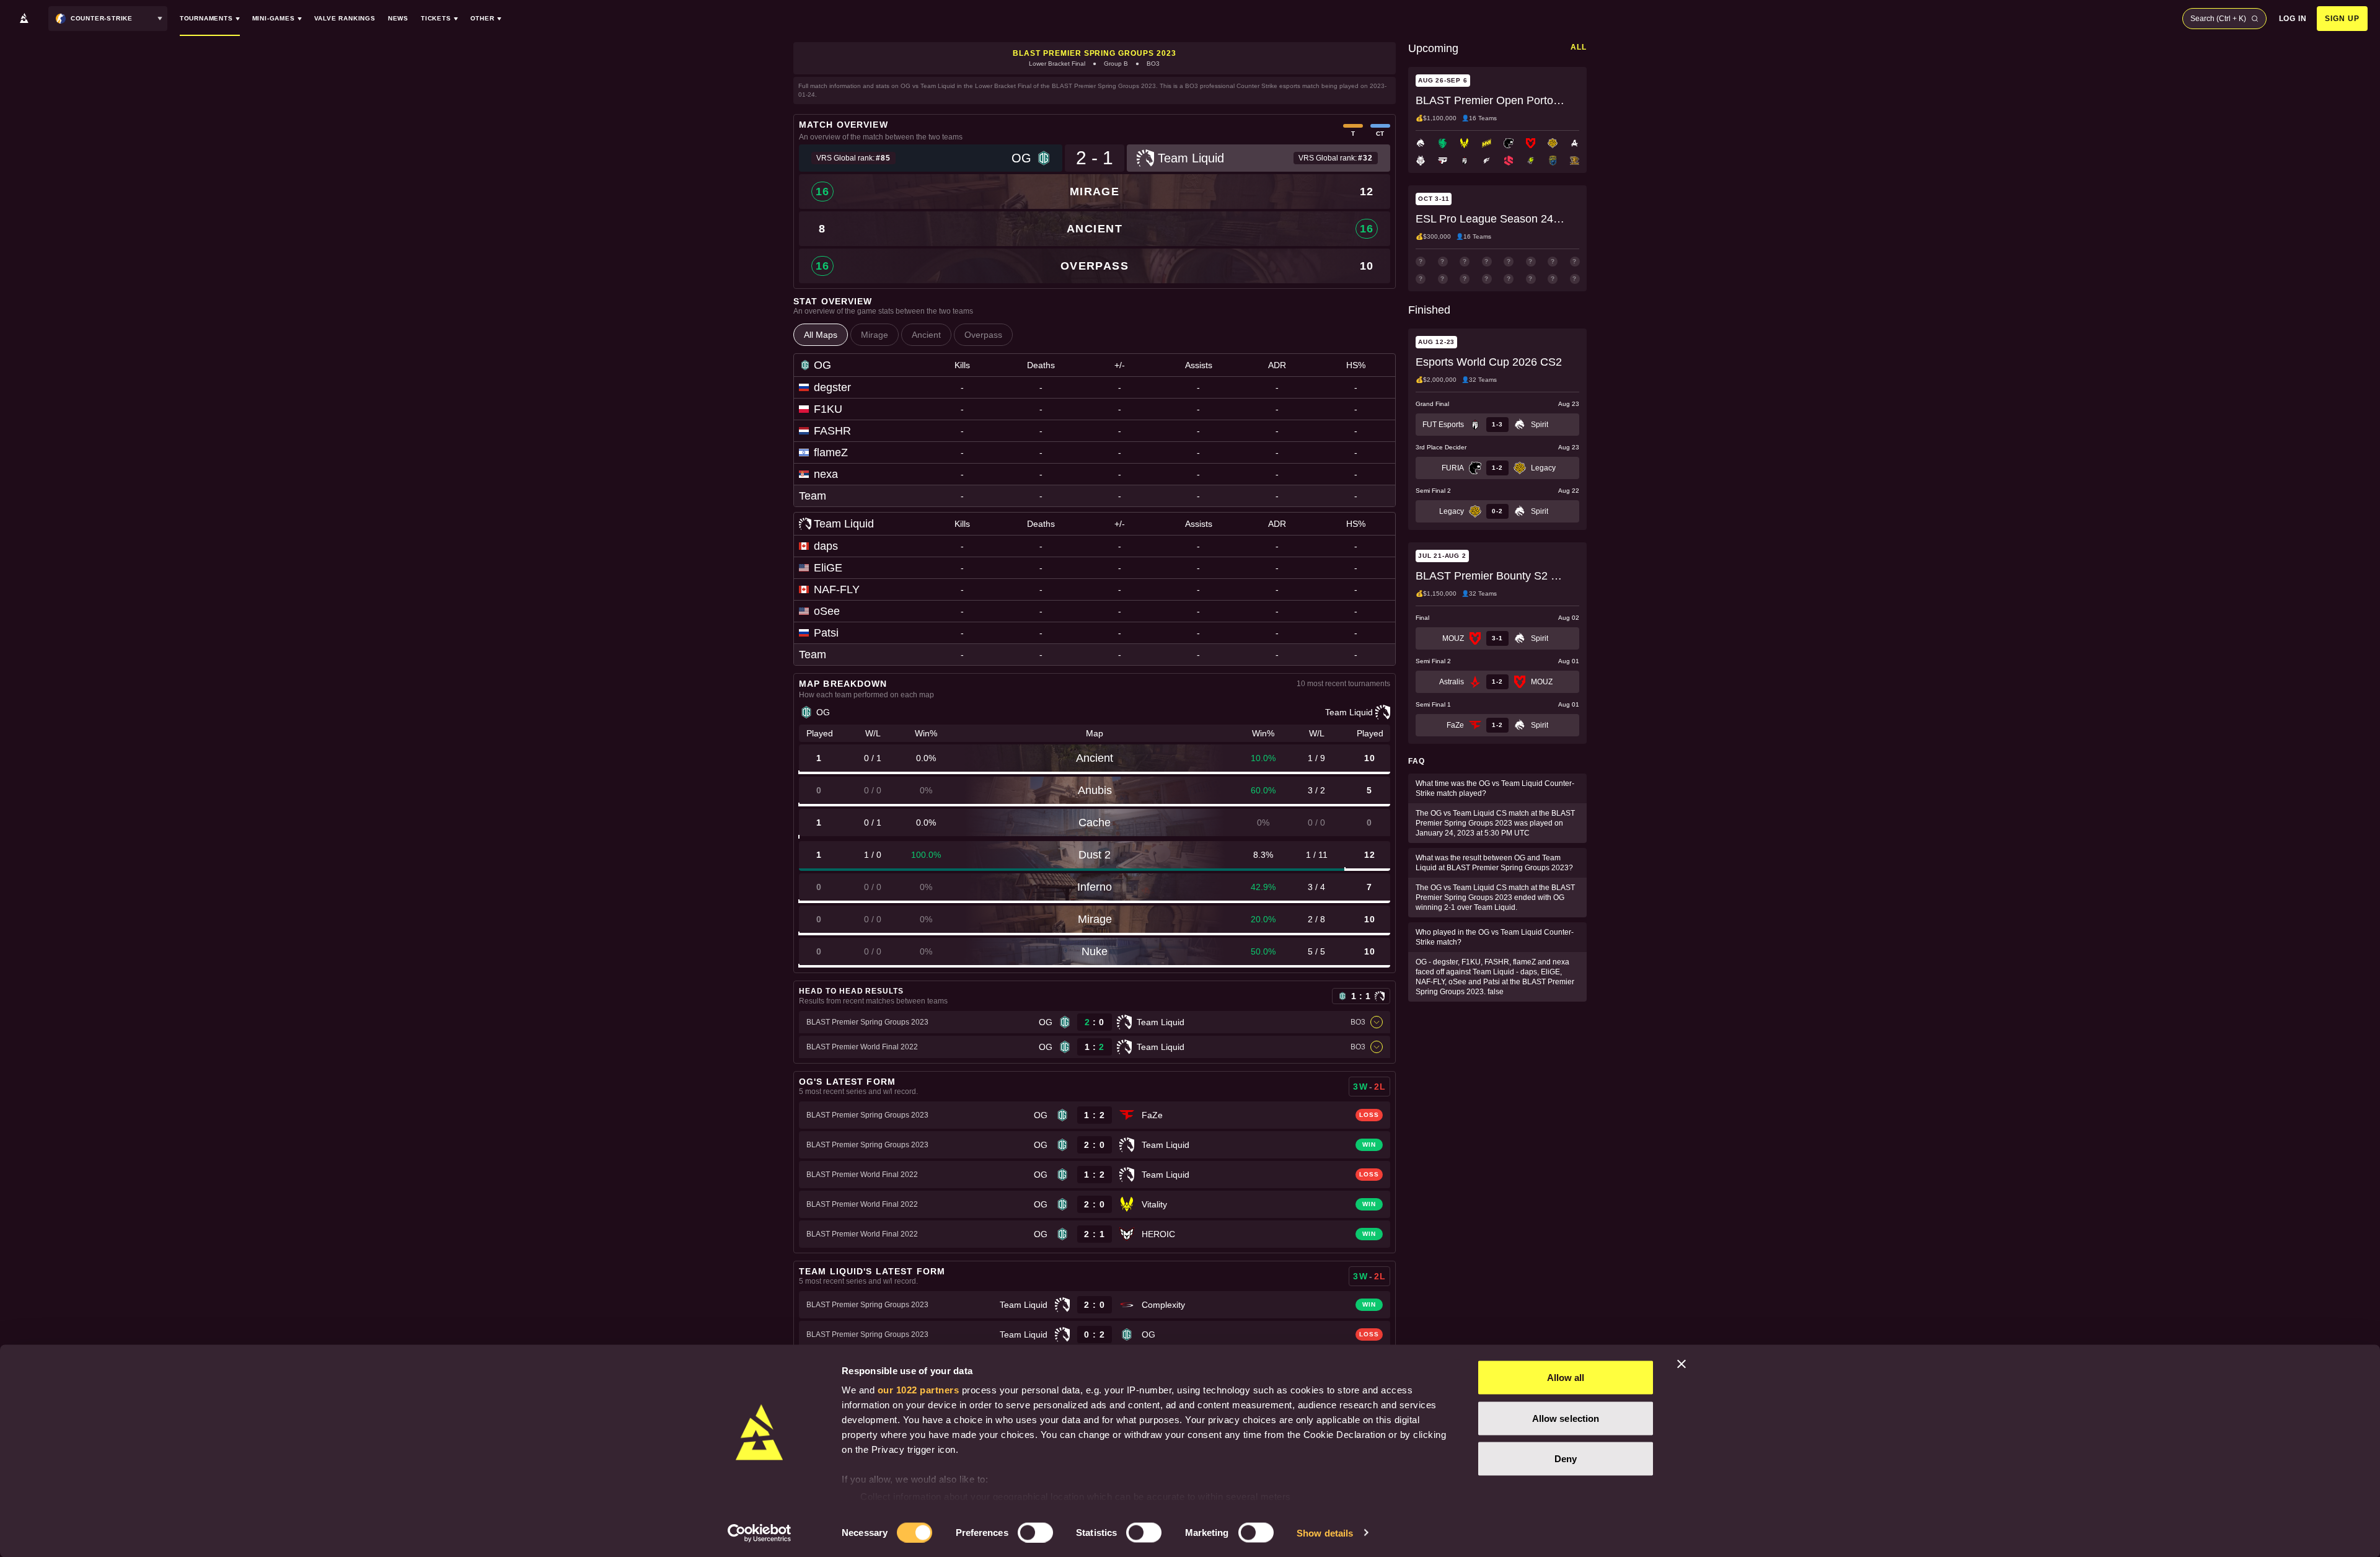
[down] (1377, 1022)
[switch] (1035, 1532)
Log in (2293, 19)
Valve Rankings (345, 18)
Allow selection (1566, 1418)
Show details (1325, 1533)
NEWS (398, 18)
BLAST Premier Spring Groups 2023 (1095, 53)
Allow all (1566, 1378)
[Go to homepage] (24, 19)
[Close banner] (1681, 1364)
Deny (1566, 1459)
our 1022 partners (919, 1390)
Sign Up (2342, 19)
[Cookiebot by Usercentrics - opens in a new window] (760, 1533)
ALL (1579, 47)
